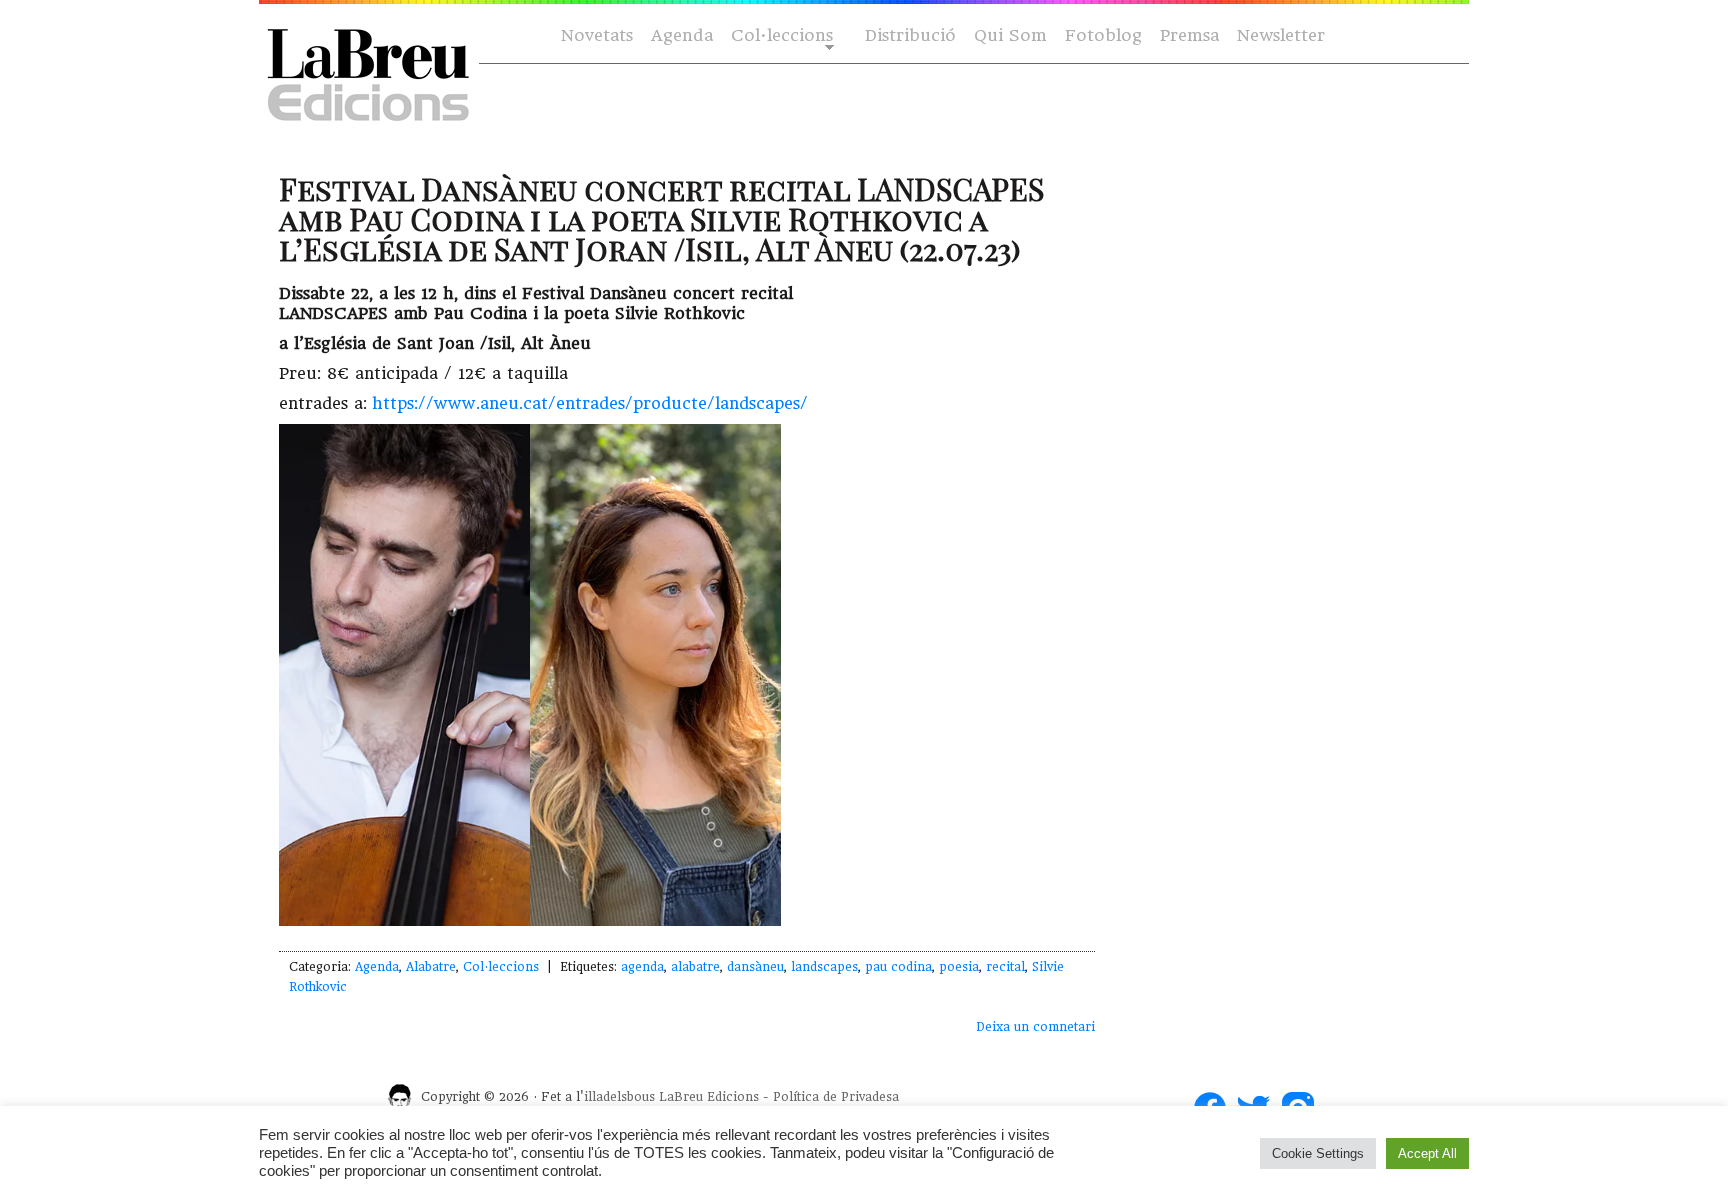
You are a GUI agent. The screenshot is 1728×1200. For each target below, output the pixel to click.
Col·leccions (780, 36)
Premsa (1189, 35)
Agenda (682, 35)
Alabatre (431, 967)
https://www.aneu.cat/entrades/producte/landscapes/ (590, 403)
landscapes (824, 967)
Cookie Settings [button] (1318, 1153)
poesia (959, 967)
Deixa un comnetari (1035, 1027)
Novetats (597, 35)
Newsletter (1281, 35)
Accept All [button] (1427, 1153)
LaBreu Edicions (709, 1097)
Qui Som (1010, 35)
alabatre (695, 967)
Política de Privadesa (836, 1097)
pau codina (898, 967)
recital (1005, 967)
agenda (642, 967)
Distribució (910, 35)
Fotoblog (1103, 35)
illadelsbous (619, 1097)
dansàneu (755, 967)
